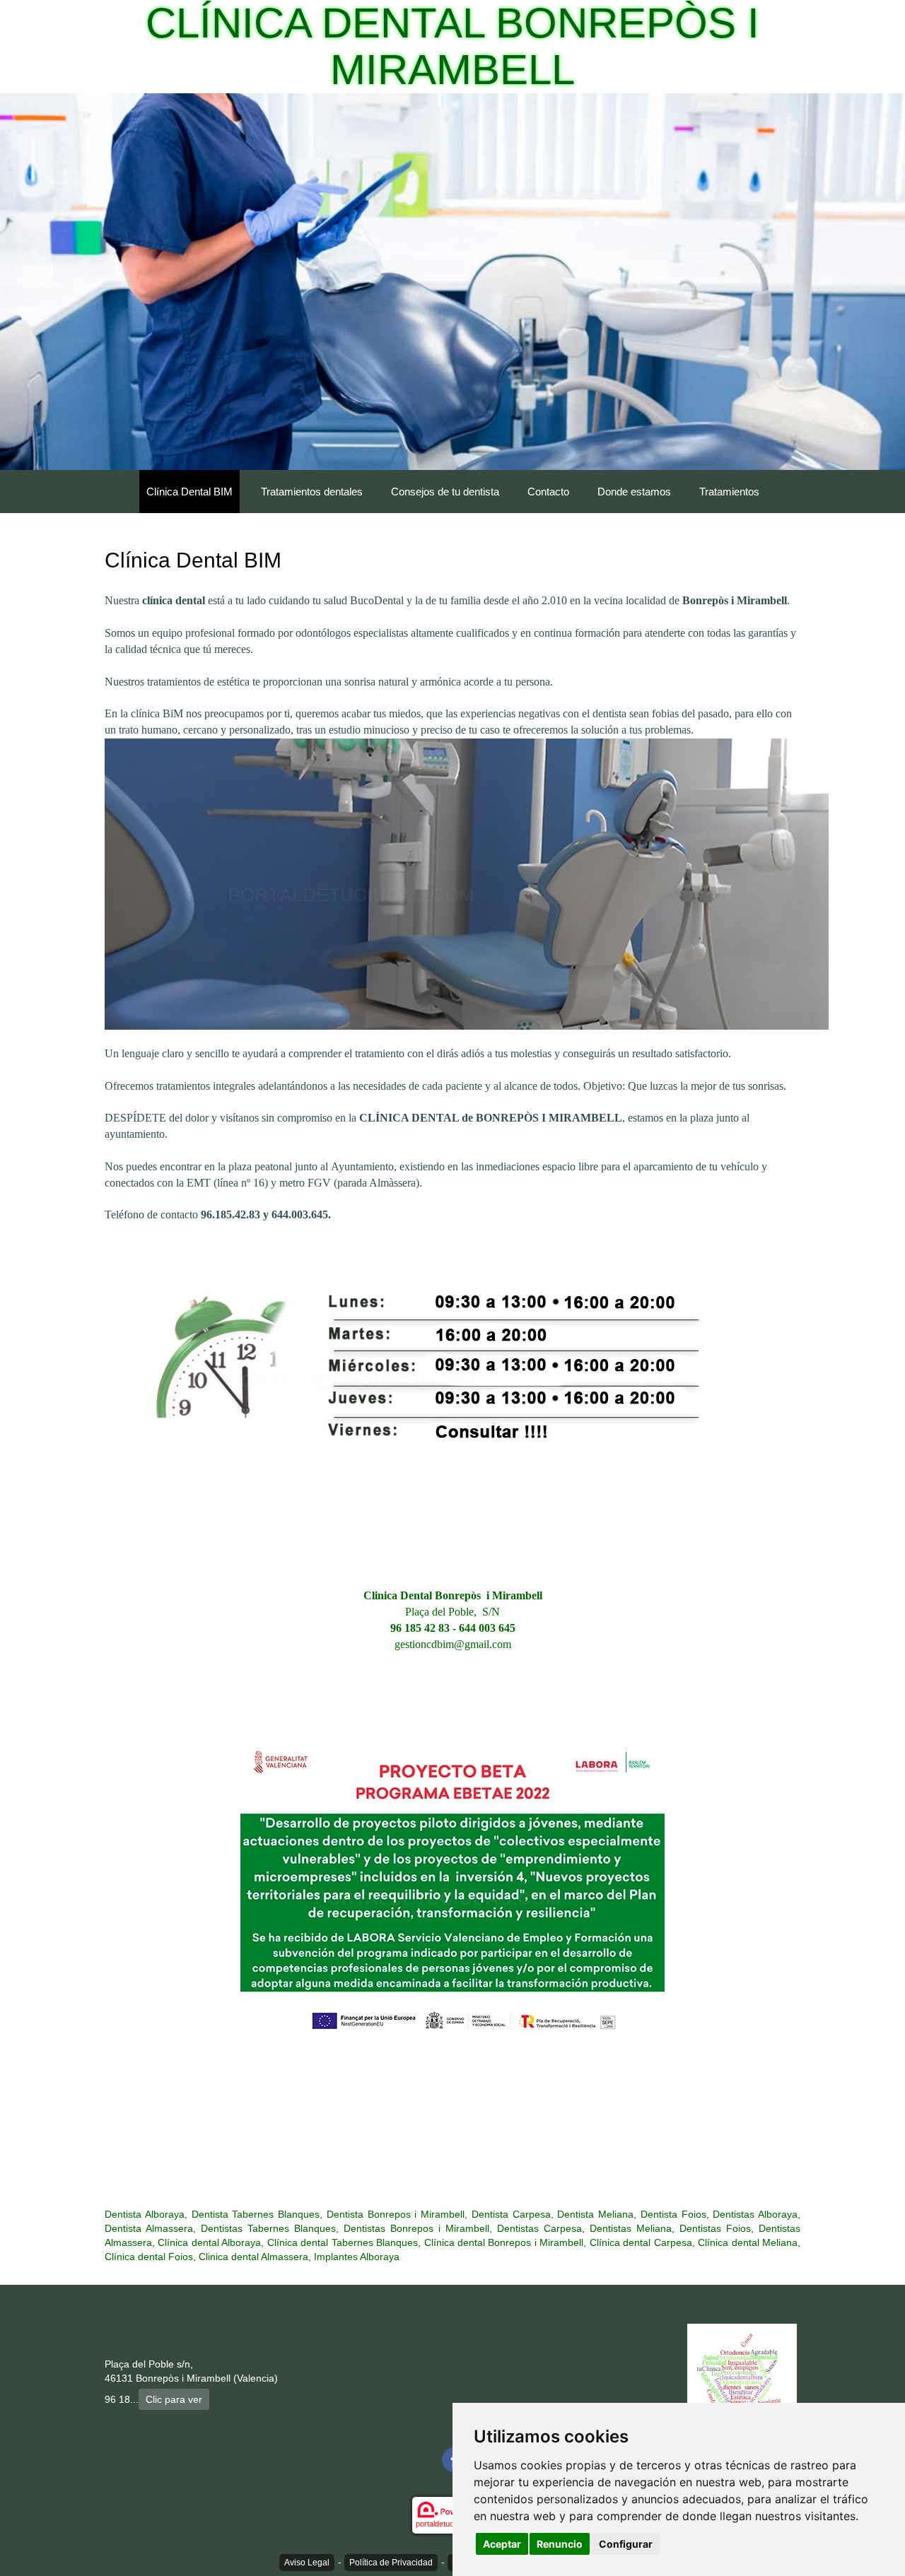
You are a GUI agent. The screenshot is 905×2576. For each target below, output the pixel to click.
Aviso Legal (307, 2563)
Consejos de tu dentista (445, 492)
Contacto (548, 492)
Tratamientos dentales (312, 492)
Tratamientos (729, 492)
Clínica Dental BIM (189, 492)
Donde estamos (634, 492)
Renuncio (560, 2544)
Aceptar (502, 2544)
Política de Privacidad (391, 2563)
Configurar (626, 2544)
